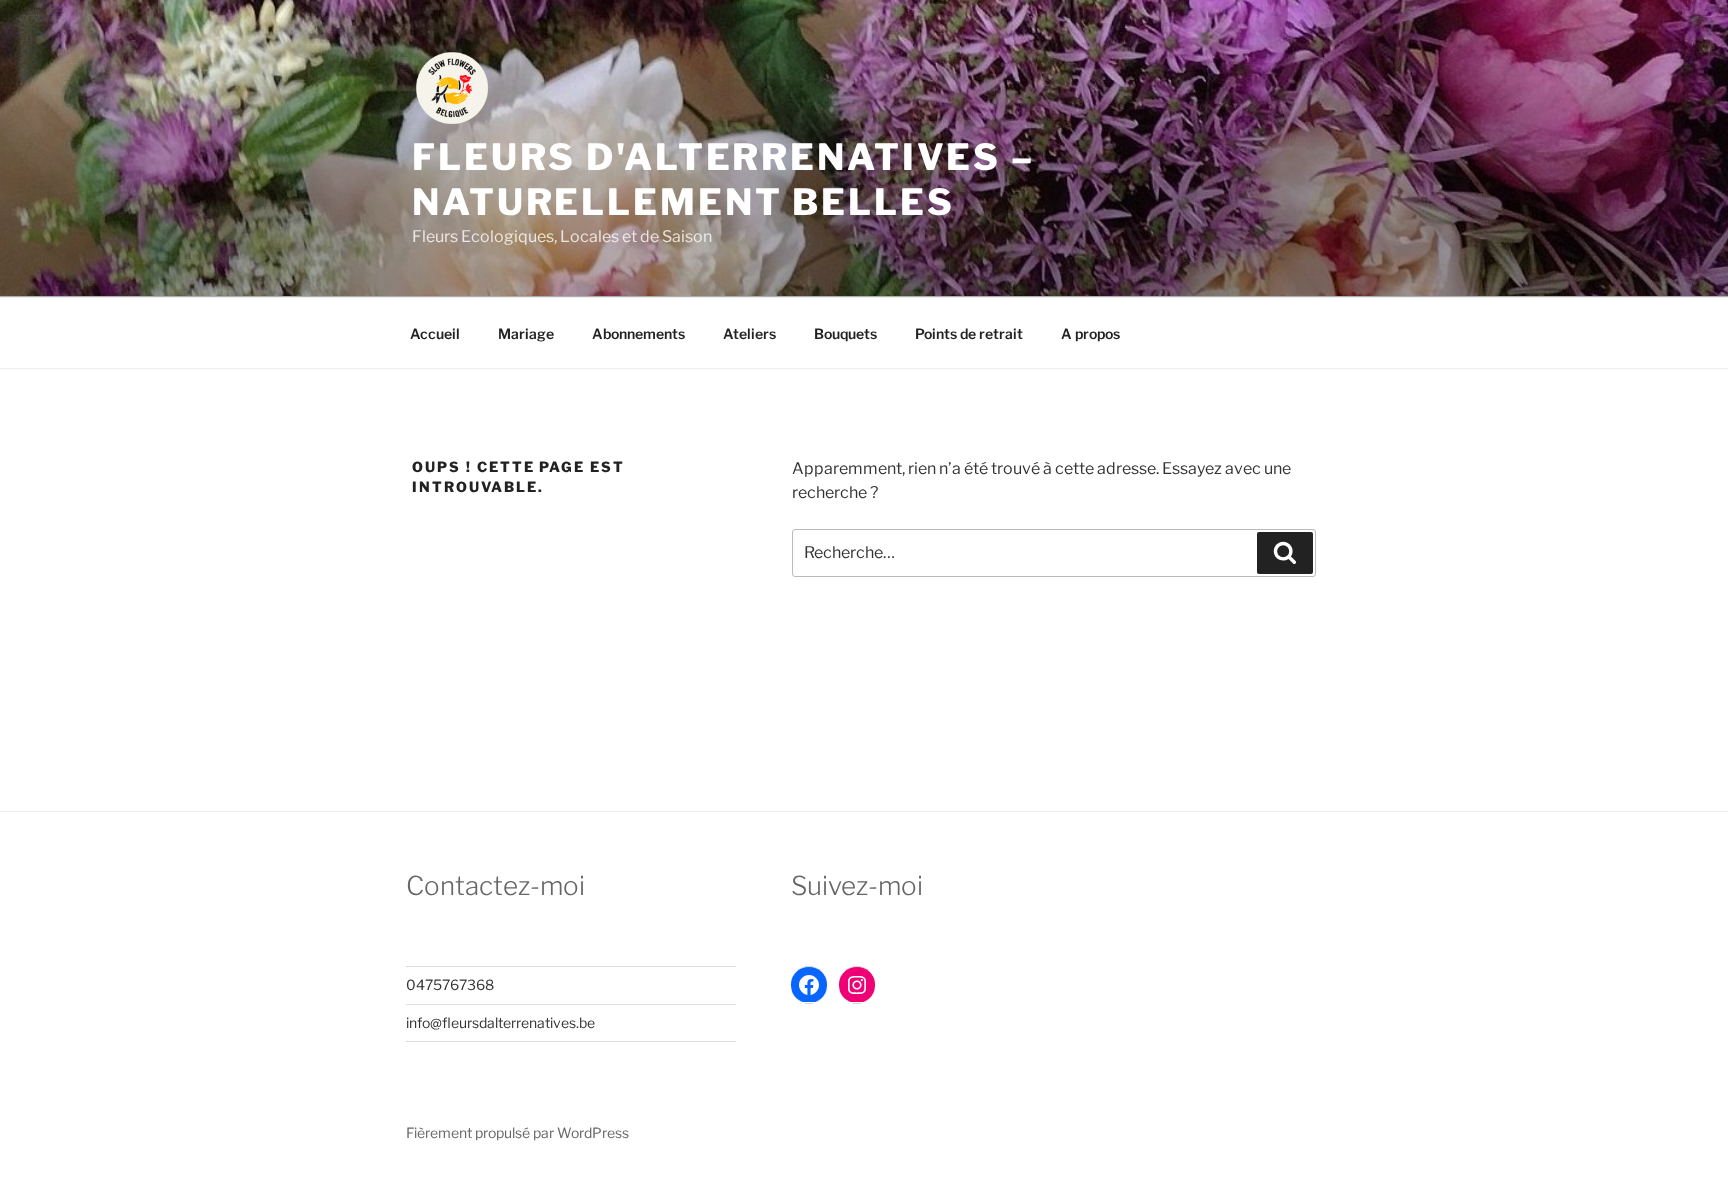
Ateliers (749, 333)
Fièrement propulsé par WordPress (517, 1132)
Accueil (435, 333)
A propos (1090, 333)
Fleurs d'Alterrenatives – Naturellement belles (723, 179)
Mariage (526, 333)
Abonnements (638, 333)
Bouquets (845, 333)
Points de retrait (969, 333)
